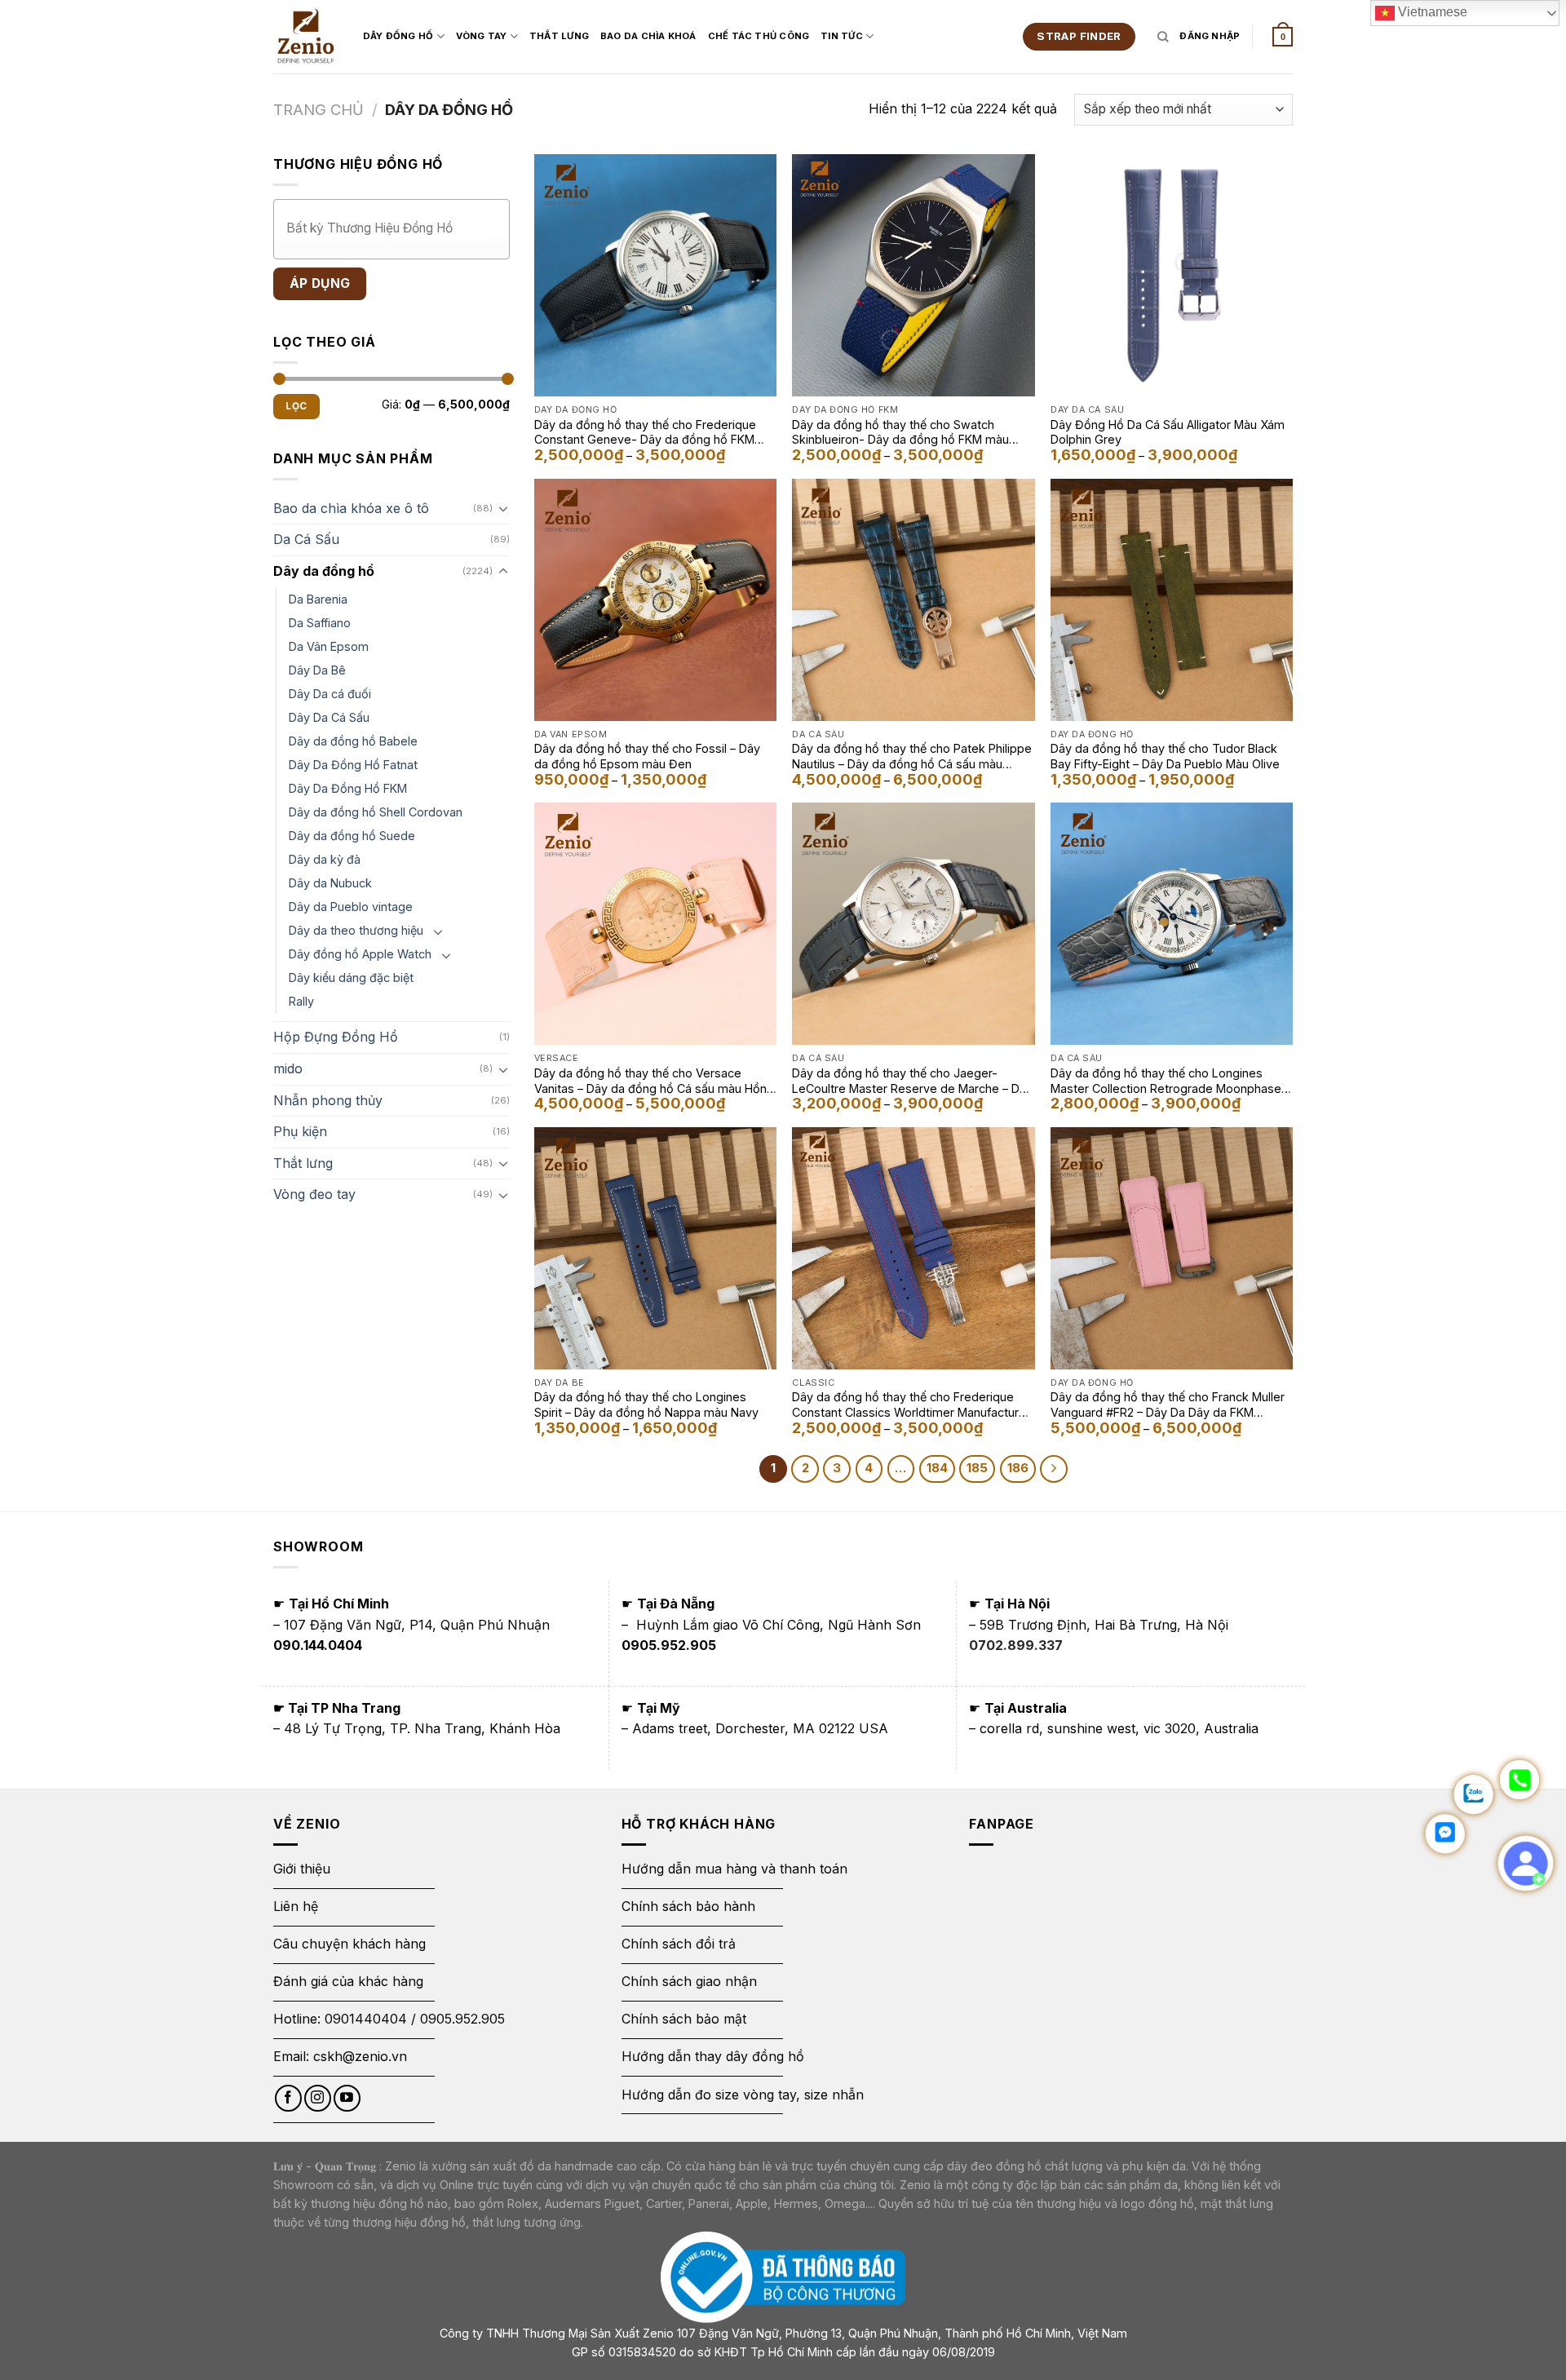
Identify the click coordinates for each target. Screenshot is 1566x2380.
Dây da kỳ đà (325, 859)
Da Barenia (318, 599)
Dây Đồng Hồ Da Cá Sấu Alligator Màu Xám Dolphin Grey (1168, 432)
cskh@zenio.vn (360, 2056)
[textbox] (396, 228)
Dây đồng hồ (398, 36)
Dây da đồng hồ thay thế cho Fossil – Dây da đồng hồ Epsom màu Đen (647, 756)
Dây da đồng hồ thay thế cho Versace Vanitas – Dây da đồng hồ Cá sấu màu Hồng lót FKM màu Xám (654, 1081)
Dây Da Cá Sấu (329, 717)
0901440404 (366, 2019)
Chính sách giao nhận (689, 1981)
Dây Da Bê (317, 670)
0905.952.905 (462, 2019)
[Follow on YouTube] (347, 2098)
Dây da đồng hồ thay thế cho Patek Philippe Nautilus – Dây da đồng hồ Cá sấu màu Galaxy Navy (912, 756)
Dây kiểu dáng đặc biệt (351, 978)
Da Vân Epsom (329, 646)
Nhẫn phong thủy (328, 1100)
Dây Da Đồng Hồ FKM (348, 788)
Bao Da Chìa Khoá (648, 36)
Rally (301, 1001)
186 (1018, 1468)
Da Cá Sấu (306, 539)
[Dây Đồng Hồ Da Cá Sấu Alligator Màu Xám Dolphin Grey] (1172, 275)
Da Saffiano (320, 623)
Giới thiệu (304, 1869)
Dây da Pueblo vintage (351, 907)
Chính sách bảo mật (684, 2019)
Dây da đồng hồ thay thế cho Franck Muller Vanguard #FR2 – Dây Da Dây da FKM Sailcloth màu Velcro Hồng (1168, 1405)
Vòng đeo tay (314, 1194)
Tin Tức (842, 36)
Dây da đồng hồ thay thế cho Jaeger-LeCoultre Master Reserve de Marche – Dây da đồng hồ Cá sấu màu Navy (912, 1081)
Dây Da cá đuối (330, 694)
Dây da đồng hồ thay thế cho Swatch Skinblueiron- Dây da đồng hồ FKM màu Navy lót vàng (900, 432)
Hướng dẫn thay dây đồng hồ (713, 2056)
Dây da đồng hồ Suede (352, 836)
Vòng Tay (482, 36)
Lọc (296, 406)
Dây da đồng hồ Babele (353, 741)
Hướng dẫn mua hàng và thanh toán (734, 1869)
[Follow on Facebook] (288, 2098)
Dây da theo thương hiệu (356, 930)
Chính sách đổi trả (679, 1944)
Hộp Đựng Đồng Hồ (336, 1037)
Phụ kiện (300, 1131)
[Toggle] (503, 508)
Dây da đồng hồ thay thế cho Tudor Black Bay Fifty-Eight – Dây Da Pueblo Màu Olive (1165, 756)
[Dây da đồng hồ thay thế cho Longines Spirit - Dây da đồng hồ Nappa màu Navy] (655, 1248)
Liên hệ (296, 1906)
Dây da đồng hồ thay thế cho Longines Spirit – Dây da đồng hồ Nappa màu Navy (646, 1405)
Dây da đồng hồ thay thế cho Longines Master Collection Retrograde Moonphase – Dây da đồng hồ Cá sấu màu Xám (1170, 1081)
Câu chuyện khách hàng (349, 1944)
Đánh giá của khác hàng (348, 1981)
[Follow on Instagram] (318, 2098)
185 (977, 1468)
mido (288, 1068)
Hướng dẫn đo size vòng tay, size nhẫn (743, 2095)
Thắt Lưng (559, 36)
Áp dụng (320, 283)
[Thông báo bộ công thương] (783, 2277)
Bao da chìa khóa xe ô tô (351, 508)
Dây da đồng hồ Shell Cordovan (376, 812)
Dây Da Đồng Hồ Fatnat (353, 765)
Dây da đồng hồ (324, 571)
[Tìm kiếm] (1163, 37)
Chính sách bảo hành (688, 1906)
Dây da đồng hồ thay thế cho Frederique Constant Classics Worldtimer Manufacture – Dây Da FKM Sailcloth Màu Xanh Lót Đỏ (909, 1405)
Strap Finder (1079, 36)
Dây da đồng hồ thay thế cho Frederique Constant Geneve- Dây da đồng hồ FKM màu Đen (645, 432)
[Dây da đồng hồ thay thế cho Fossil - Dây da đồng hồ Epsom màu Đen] (655, 600)
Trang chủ (319, 109)
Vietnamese (1431, 12)
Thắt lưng (303, 1163)
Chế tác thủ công (759, 36)
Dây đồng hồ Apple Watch (360, 954)
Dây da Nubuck (330, 883)
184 (937, 1468)
